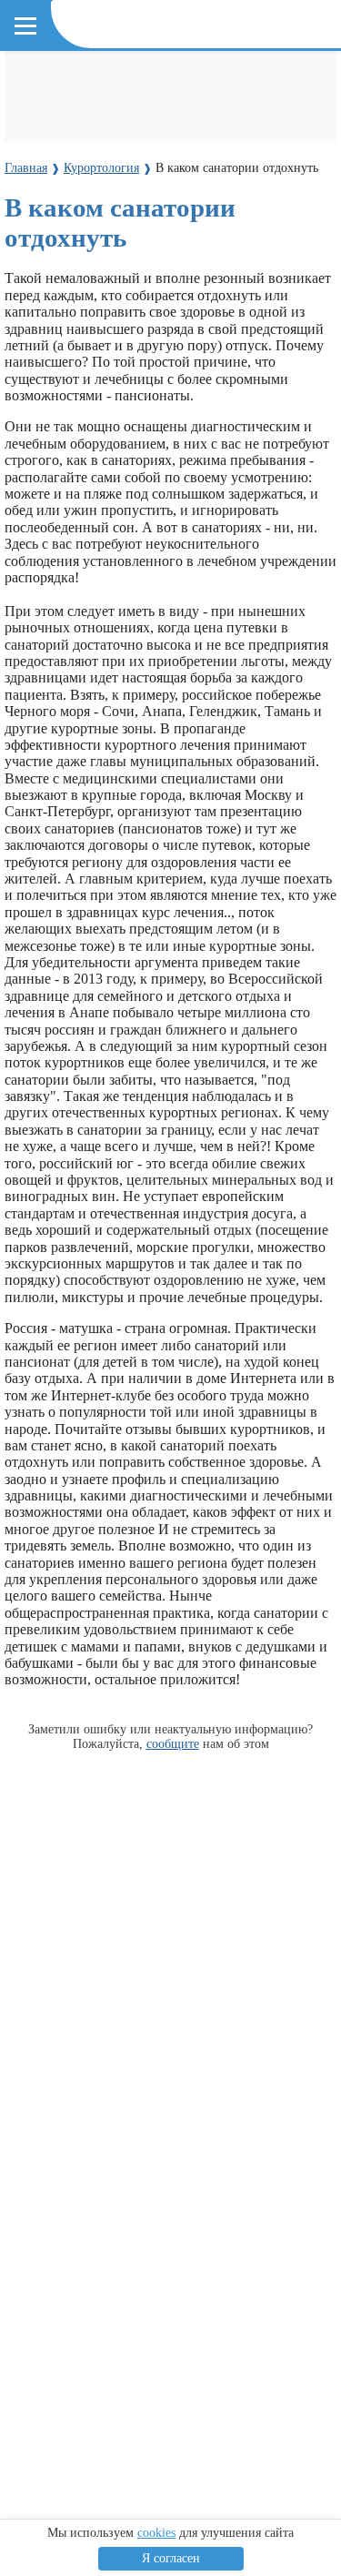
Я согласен (171, 2558)
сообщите (173, 1743)
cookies (156, 2533)
